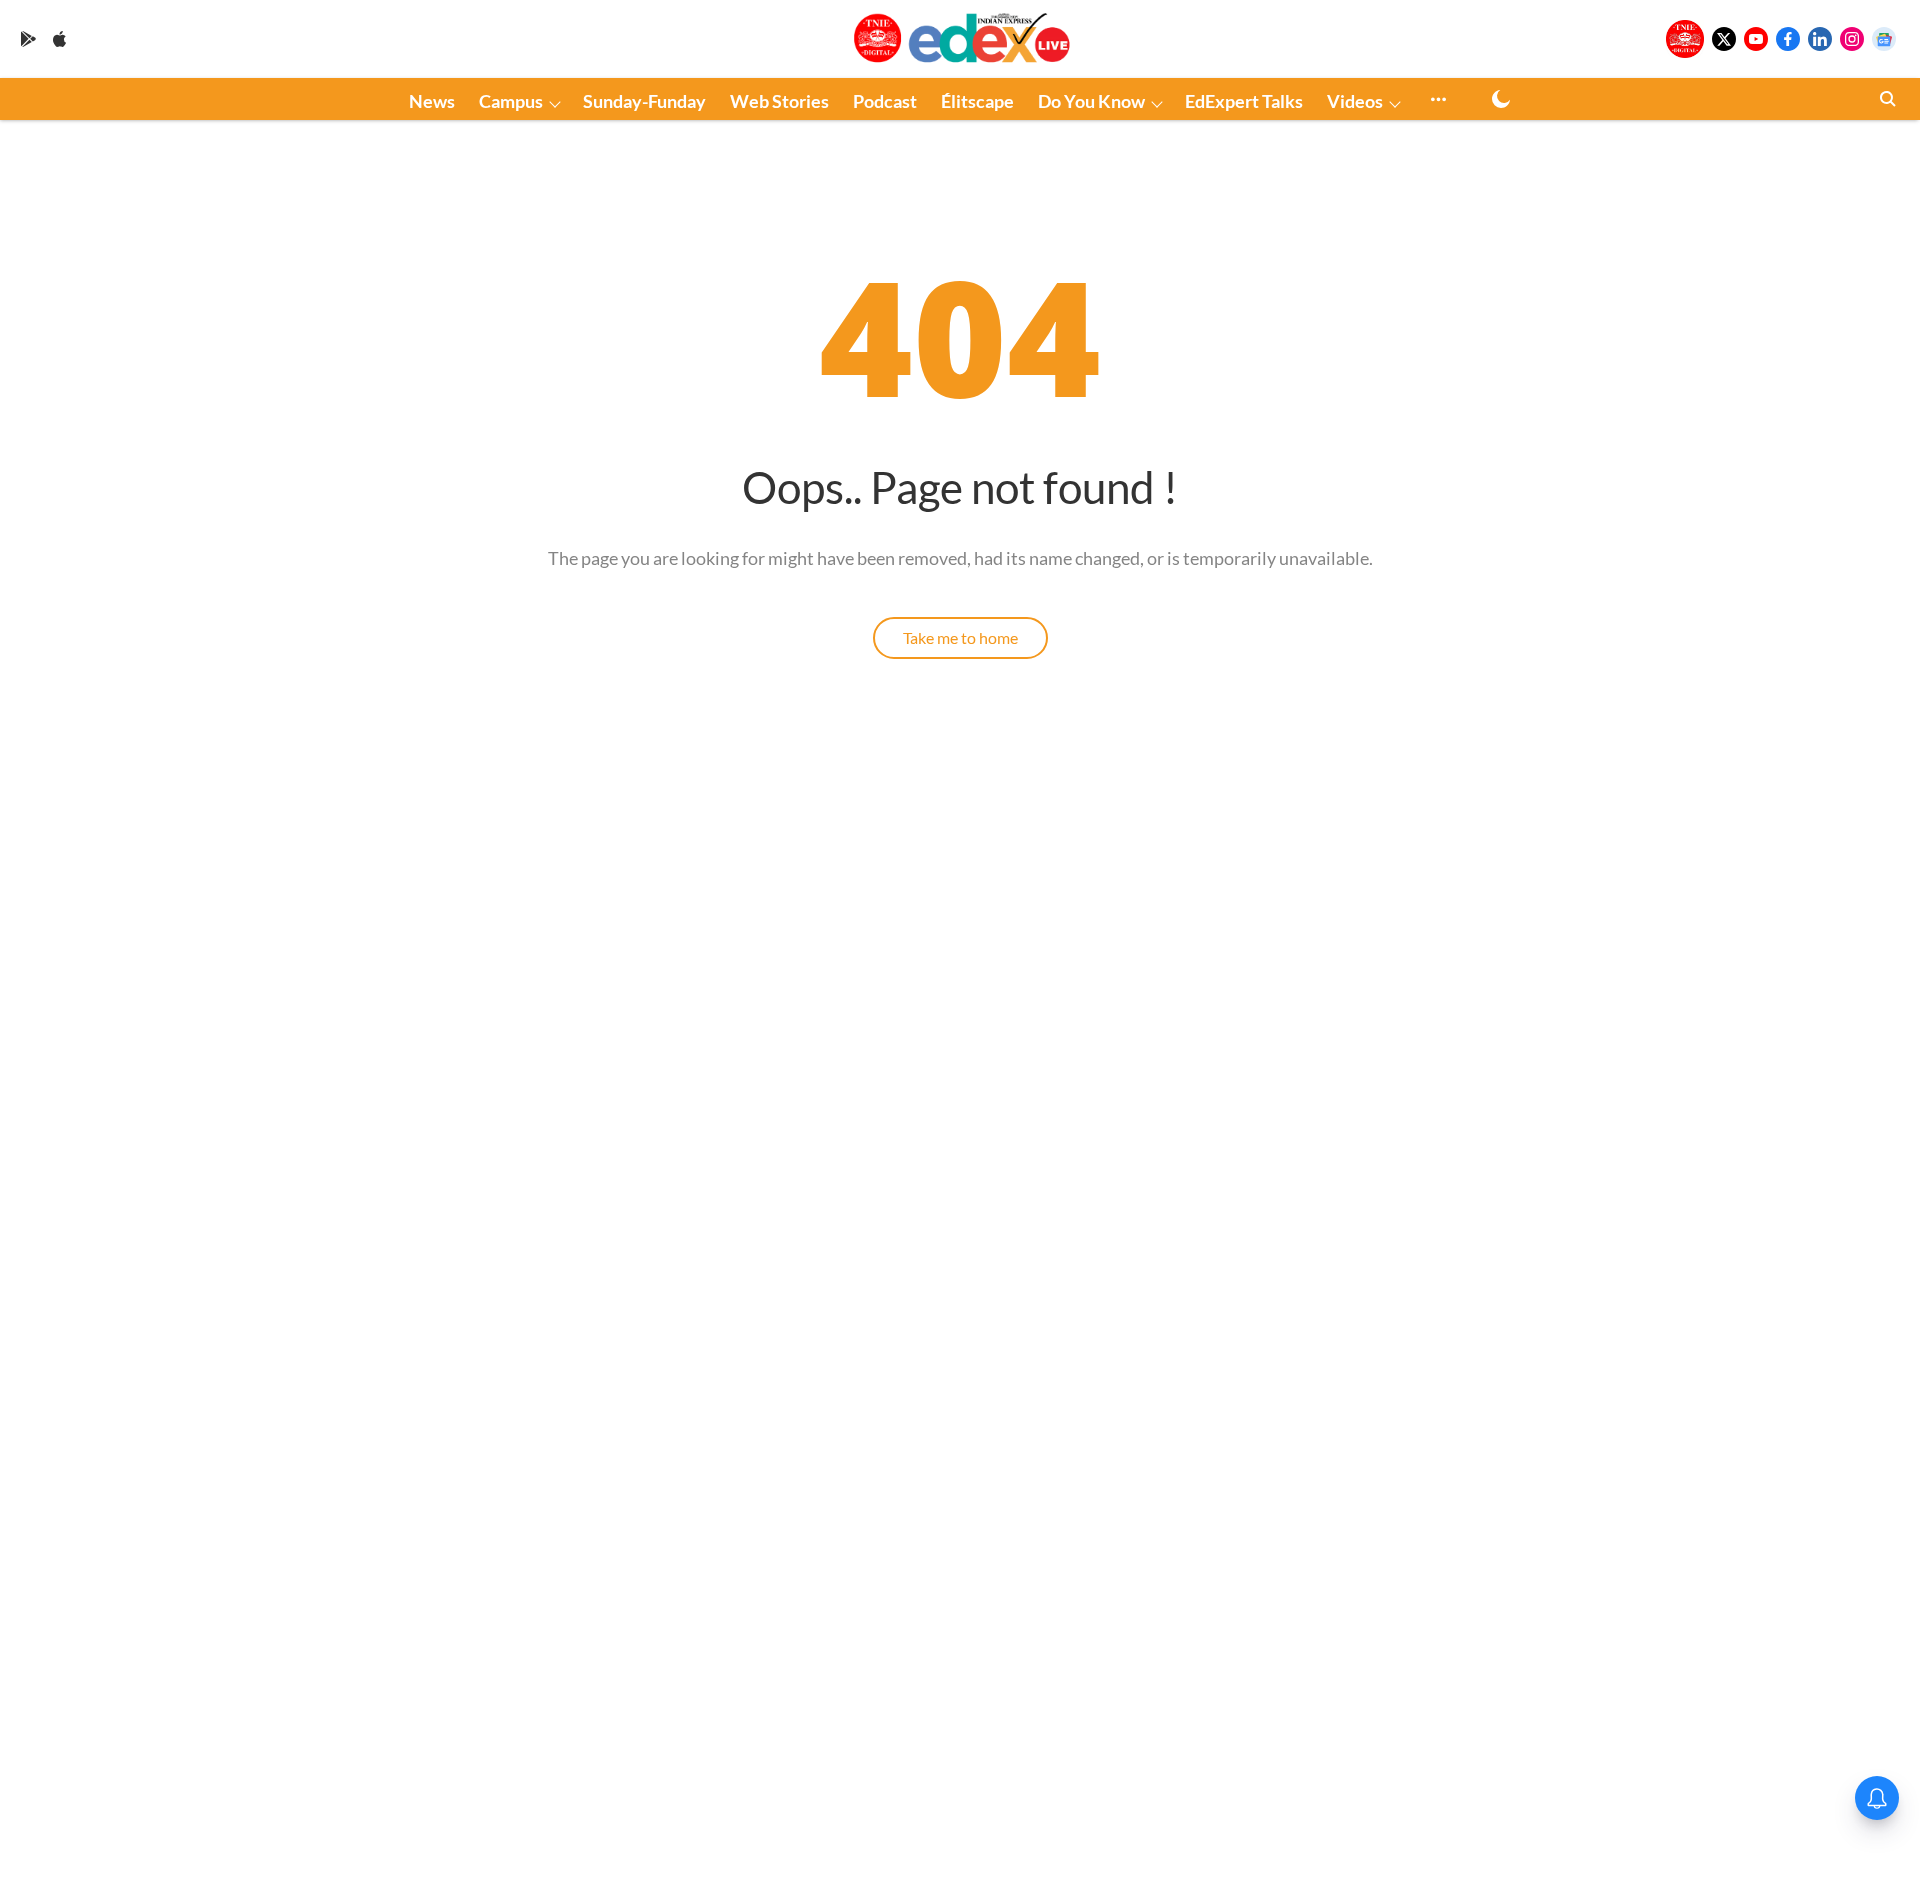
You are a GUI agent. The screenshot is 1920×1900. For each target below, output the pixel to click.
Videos (1355, 101)
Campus (511, 101)
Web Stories (779, 101)
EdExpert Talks (1244, 101)
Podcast (885, 101)
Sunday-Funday (644, 101)
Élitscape (977, 101)
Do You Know (1091, 101)
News (432, 101)
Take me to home (960, 637)
